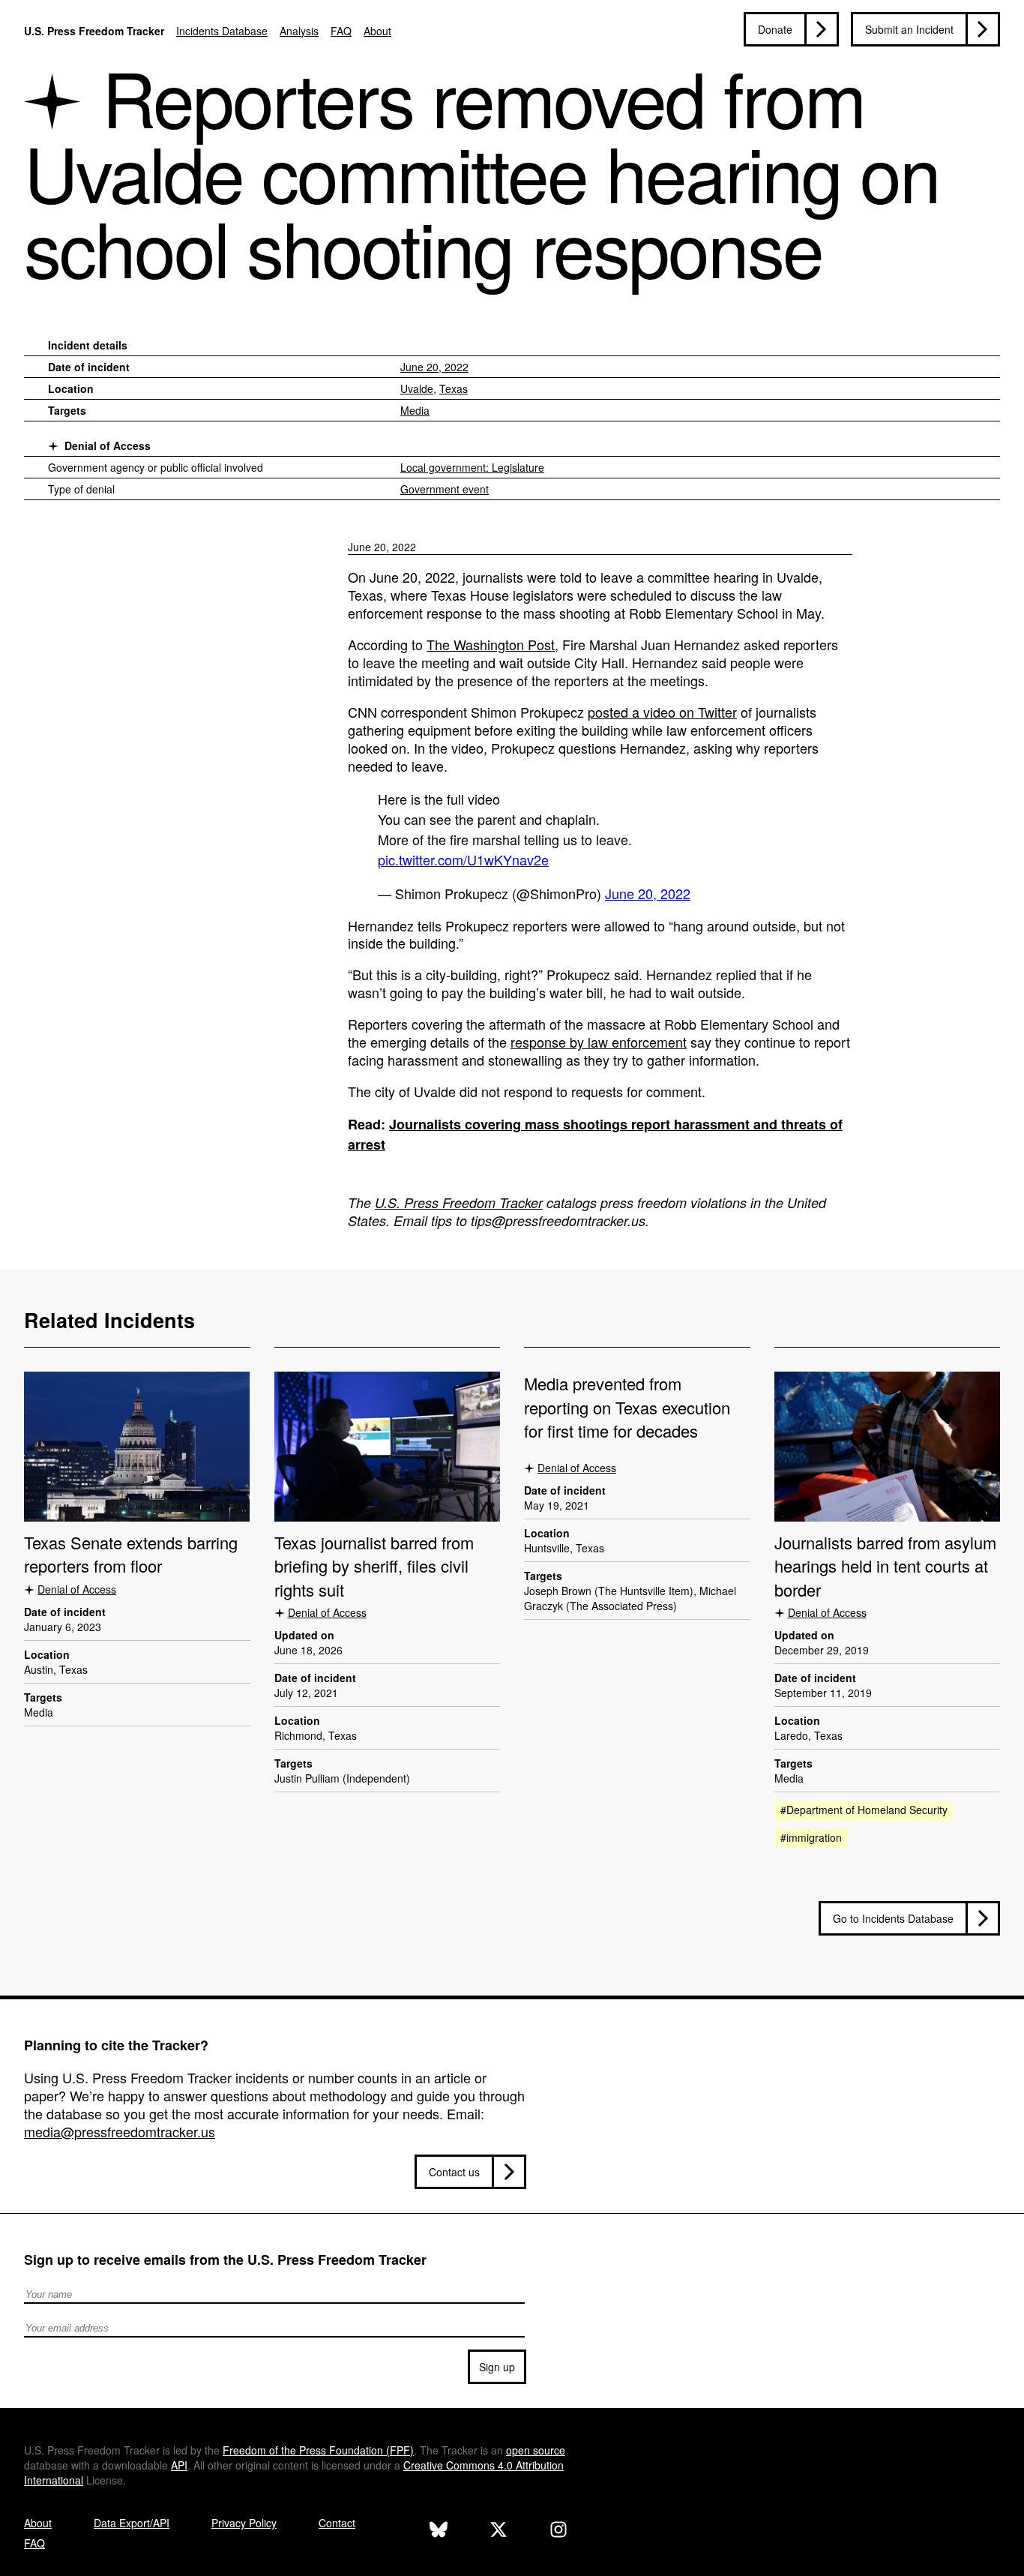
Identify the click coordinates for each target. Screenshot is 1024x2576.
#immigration (811, 1837)
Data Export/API (132, 2523)
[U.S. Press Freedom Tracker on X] (499, 2531)
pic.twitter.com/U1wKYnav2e (463, 859)
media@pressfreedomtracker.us (120, 2131)
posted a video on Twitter (662, 712)
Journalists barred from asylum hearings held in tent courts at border (885, 1566)
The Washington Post (491, 644)
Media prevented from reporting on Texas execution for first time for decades (627, 1407)
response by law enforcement (599, 1042)
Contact (337, 2523)
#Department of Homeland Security (864, 1810)
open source (536, 2450)
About (377, 31)
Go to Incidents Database (893, 1918)
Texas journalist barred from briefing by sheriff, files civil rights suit (374, 1566)
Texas (454, 388)
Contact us (454, 2172)
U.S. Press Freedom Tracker (94, 31)
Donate (775, 29)
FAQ (341, 31)
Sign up (497, 2367)
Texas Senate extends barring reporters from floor (131, 1554)
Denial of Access (108, 445)
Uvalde (417, 388)
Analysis (299, 31)
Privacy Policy (244, 2523)
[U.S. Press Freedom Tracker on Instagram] (558, 2531)
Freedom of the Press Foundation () (318, 2450)
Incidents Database (222, 31)
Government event (445, 489)
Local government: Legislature (472, 467)
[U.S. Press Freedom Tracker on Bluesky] (439, 2531)
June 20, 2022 (434, 367)
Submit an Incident (909, 29)
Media (415, 410)
